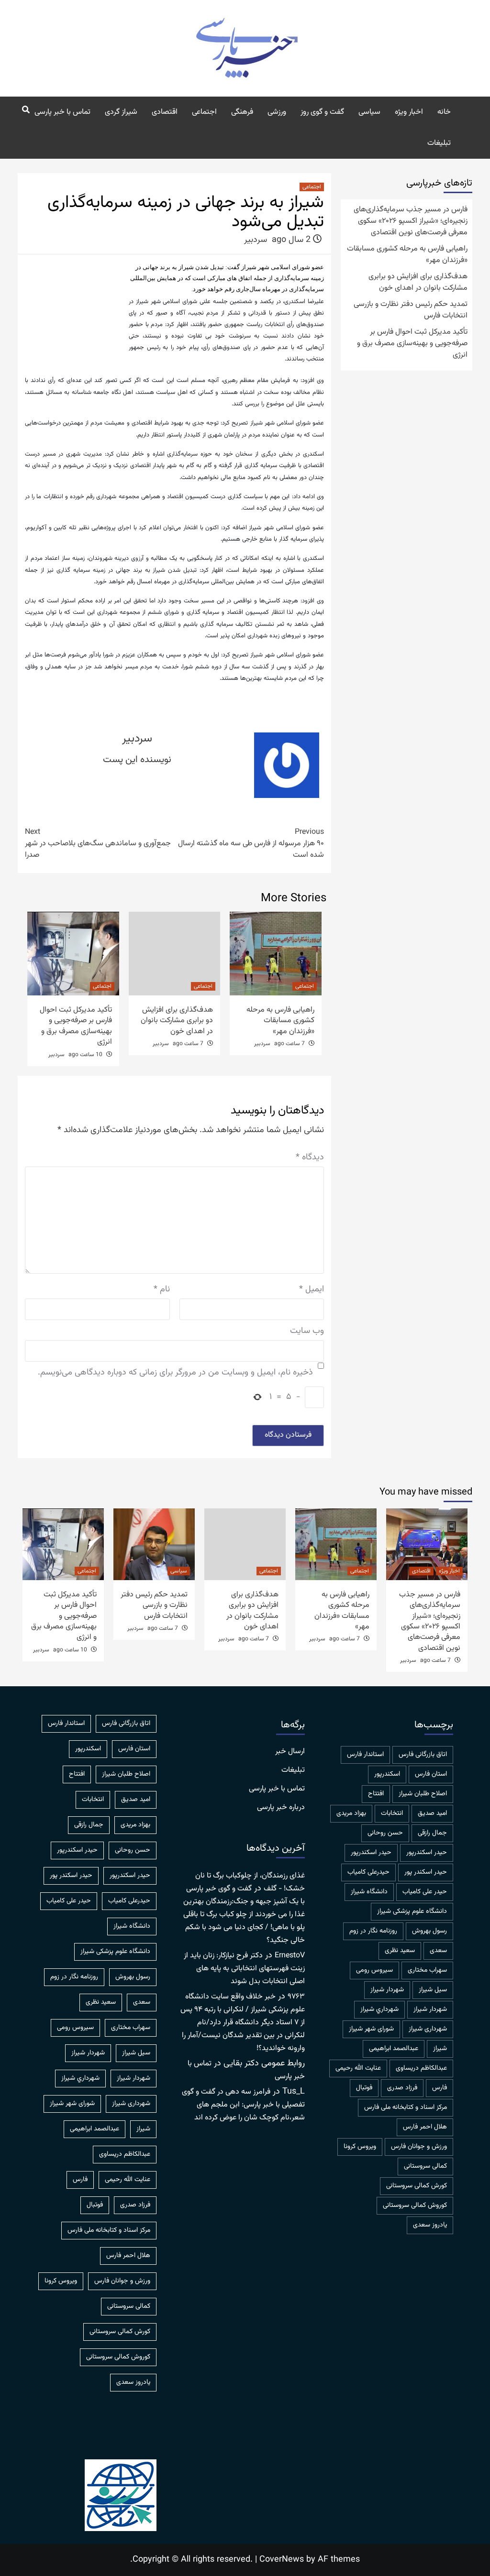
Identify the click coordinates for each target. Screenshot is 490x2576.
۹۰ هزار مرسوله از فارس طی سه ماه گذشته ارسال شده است (251, 844)
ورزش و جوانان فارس (419, 2147)
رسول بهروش (429, 1931)
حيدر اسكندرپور (427, 1853)
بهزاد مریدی (351, 1813)
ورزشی (277, 112)
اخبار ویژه (409, 112)
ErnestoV (290, 1956)
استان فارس (431, 1774)
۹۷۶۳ (296, 1997)
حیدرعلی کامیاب (368, 1872)
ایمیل (312, 1290)
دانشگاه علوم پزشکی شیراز (412, 1911)
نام (162, 1290)
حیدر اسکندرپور (371, 1853)
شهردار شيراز (387, 1990)
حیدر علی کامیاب (425, 1892)
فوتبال (364, 2088)
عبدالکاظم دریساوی (421, 2068)
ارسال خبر (290, 1752)
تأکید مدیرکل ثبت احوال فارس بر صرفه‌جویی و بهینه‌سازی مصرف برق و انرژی (76, 1026)
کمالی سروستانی (425, 2166)
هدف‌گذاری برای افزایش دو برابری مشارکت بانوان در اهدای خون (177, 1021)
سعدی (438, 1951)
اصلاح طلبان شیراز (423, 1794)
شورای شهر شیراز (371, 2029)
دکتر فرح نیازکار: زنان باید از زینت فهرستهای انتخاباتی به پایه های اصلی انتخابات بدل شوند (244, 1969)
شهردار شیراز (430, 2009)
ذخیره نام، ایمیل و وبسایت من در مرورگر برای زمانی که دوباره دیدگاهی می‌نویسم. (175, 1373)
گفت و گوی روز (322, 112)
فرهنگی (242, 112)
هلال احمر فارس (425, 2127)
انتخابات (392, 1813)
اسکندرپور (387, 1774)
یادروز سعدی (430, 2225)
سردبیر (256, 240)
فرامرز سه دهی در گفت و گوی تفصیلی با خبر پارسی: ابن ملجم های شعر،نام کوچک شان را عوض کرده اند (243, 2105)
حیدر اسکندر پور (426, 1872)
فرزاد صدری (402, 2088)
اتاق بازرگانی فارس (423, 1755)
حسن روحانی (385, 1833)
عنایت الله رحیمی (358, 2068)
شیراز (440, 2049)
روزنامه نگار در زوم (373, 1931)
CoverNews (282, 2560)
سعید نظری (400, 1951)
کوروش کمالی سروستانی (415, 2205)
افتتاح (376, 1794)
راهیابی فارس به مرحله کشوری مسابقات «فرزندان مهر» (280, 1021)
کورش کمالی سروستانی (417, 2186)
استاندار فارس (365, 1755)
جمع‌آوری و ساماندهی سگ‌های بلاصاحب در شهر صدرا (98, 844)
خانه (444, 112)
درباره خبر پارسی (281, 1808)
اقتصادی (165, 112)
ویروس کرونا (360, 2147)
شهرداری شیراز (428, 2029)
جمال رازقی (432, 1833)
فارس (440, 2088)
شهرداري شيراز (379, 2009)
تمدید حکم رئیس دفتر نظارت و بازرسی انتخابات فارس (411, 310)
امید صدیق (432, 1813)
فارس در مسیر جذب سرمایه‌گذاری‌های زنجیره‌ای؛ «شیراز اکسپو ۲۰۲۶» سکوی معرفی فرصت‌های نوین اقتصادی (411, 221)
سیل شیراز (433, 1990)
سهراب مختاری (427, 1970)
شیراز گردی (121, 112)
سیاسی (369, 112)
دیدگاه (310, 1158)
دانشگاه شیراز (369, 1892)
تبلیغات (439, 143)
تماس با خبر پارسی (62, 112)
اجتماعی (204, 112)
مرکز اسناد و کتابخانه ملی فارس (406, 2107)
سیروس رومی (374, 1970)
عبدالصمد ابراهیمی (394, 2049)
